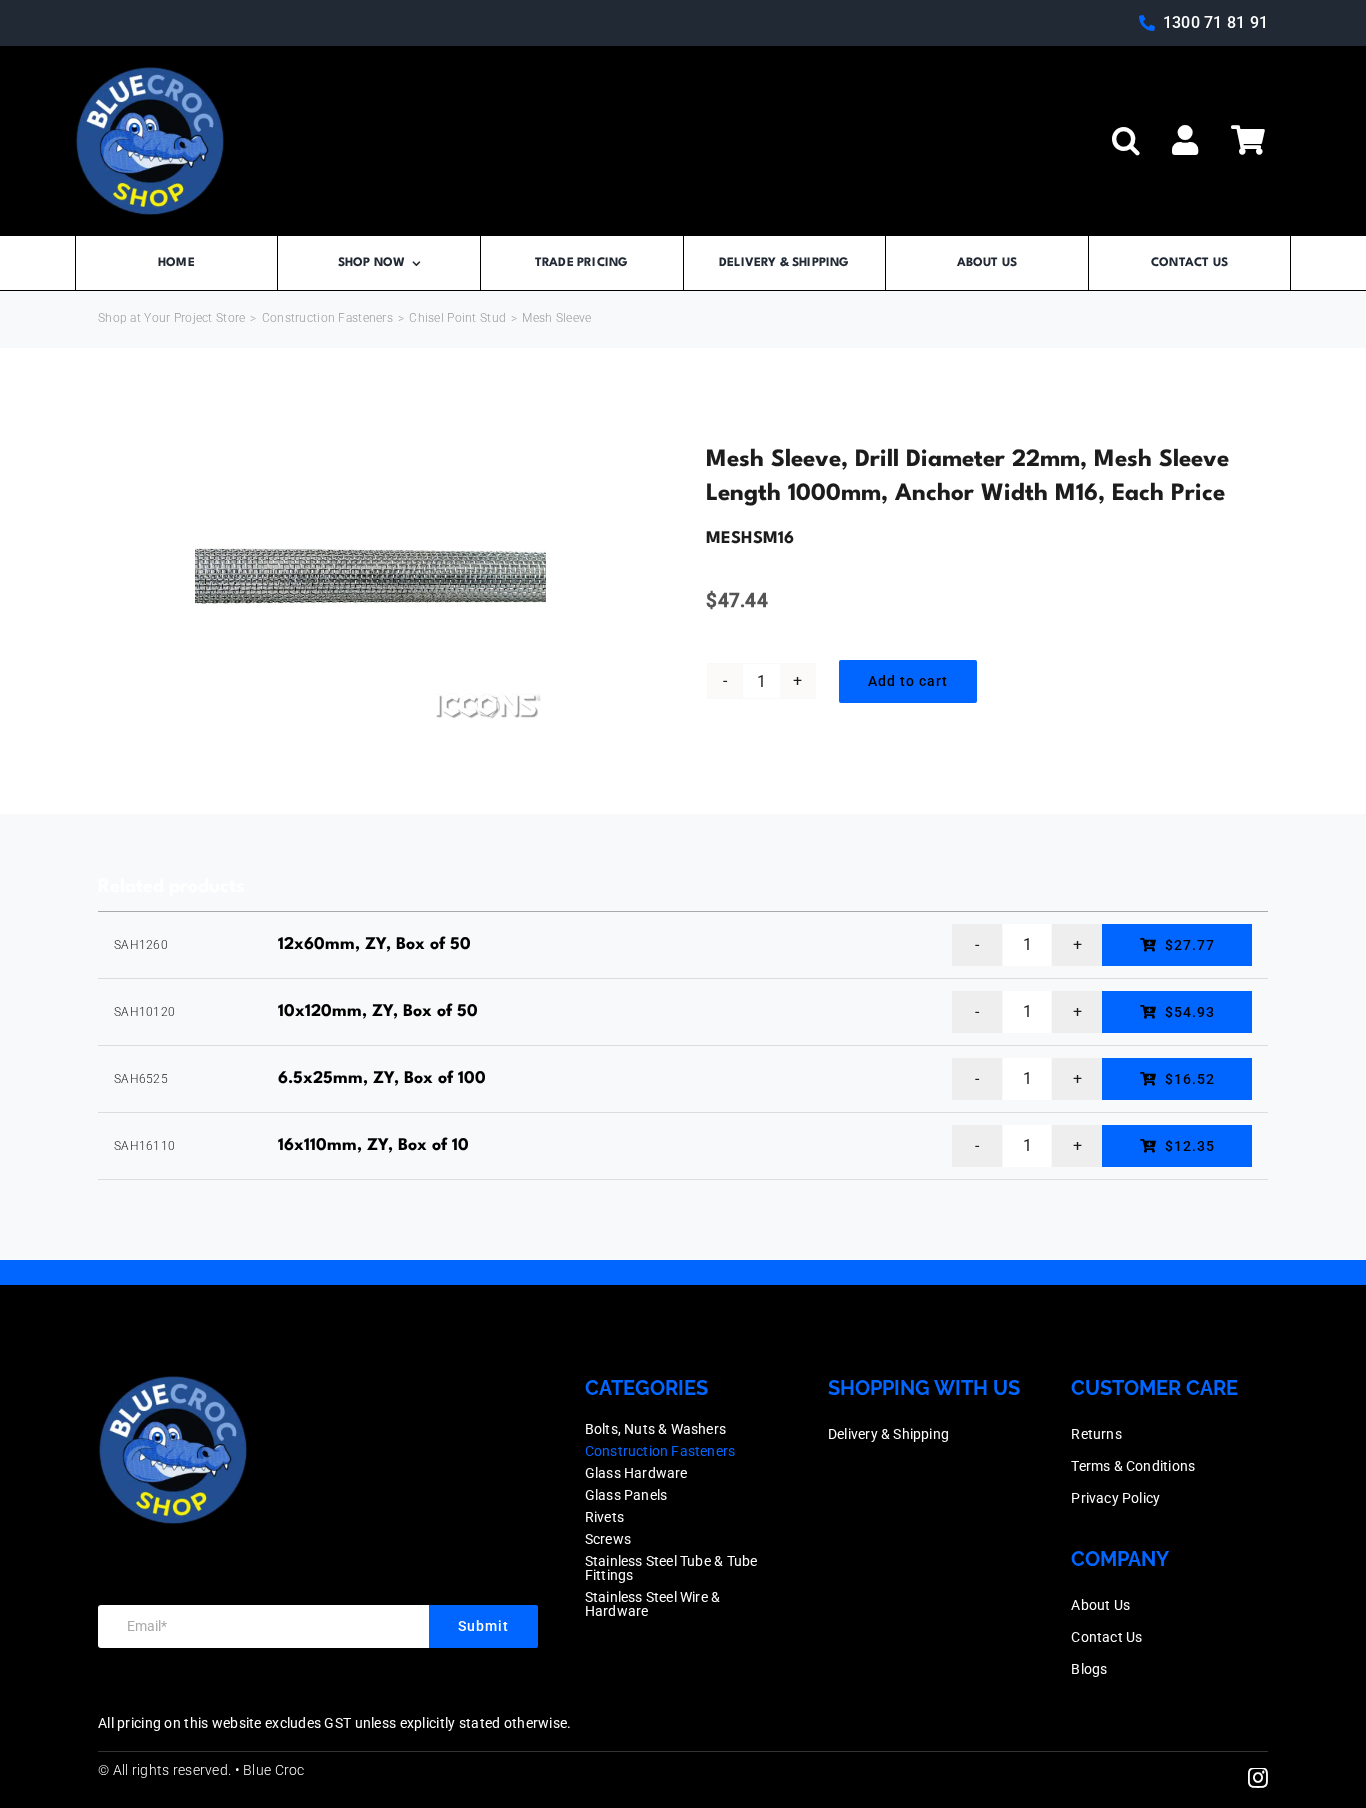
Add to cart (908, 681)
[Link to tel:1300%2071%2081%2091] (1147, 23)
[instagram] (1258, 1778)
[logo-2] (150, 75)
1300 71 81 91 (1215, 22)
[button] (1126, 141)
